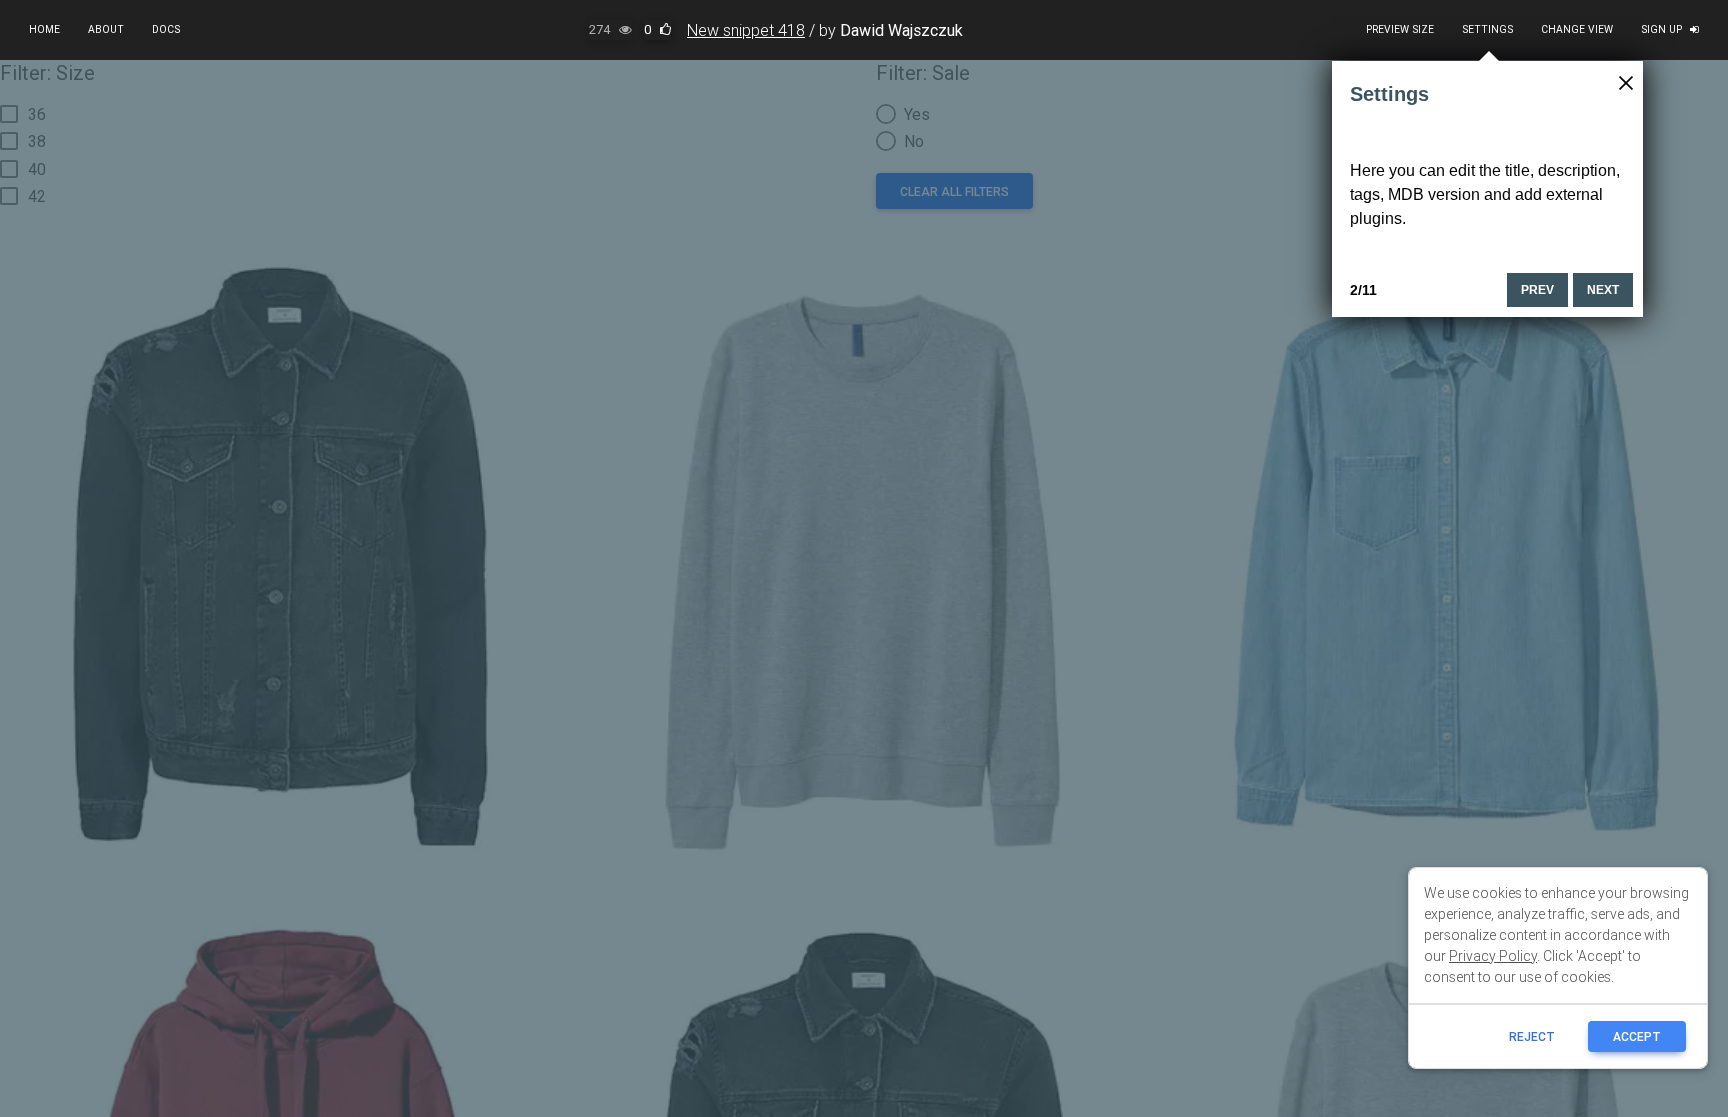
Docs (166, 29)
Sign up (1661, 29)
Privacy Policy (1493, 956)
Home (44, 29)
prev (1537, 290)
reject (1532, 1036)
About (106, 29)
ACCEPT (1637, 1036)
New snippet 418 (746, 30)
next (1603, 290)
